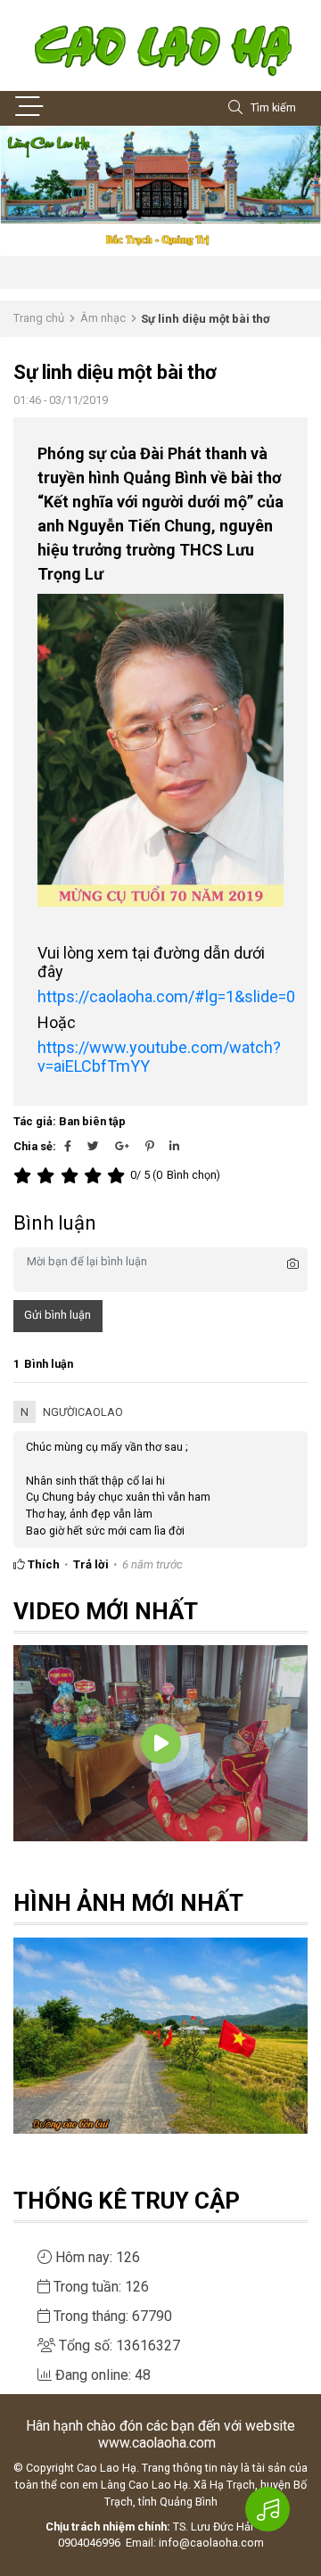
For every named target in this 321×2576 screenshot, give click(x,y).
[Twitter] (93, 1146)
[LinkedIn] (174, 1146)
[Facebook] (68, 1146)
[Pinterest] (149, 1146)
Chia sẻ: (35, 1146)
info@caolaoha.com (211, 2543)
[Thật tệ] (25, 1176)
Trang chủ (39, 318)
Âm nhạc (103, 318)
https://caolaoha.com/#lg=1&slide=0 (166, 996)
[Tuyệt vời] (119, 1176)
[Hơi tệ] (48, 1176)
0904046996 (89, 2543)
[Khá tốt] (95, 1176)
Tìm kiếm (273, 107)
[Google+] (122, 1146)
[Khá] (72, 1176)
